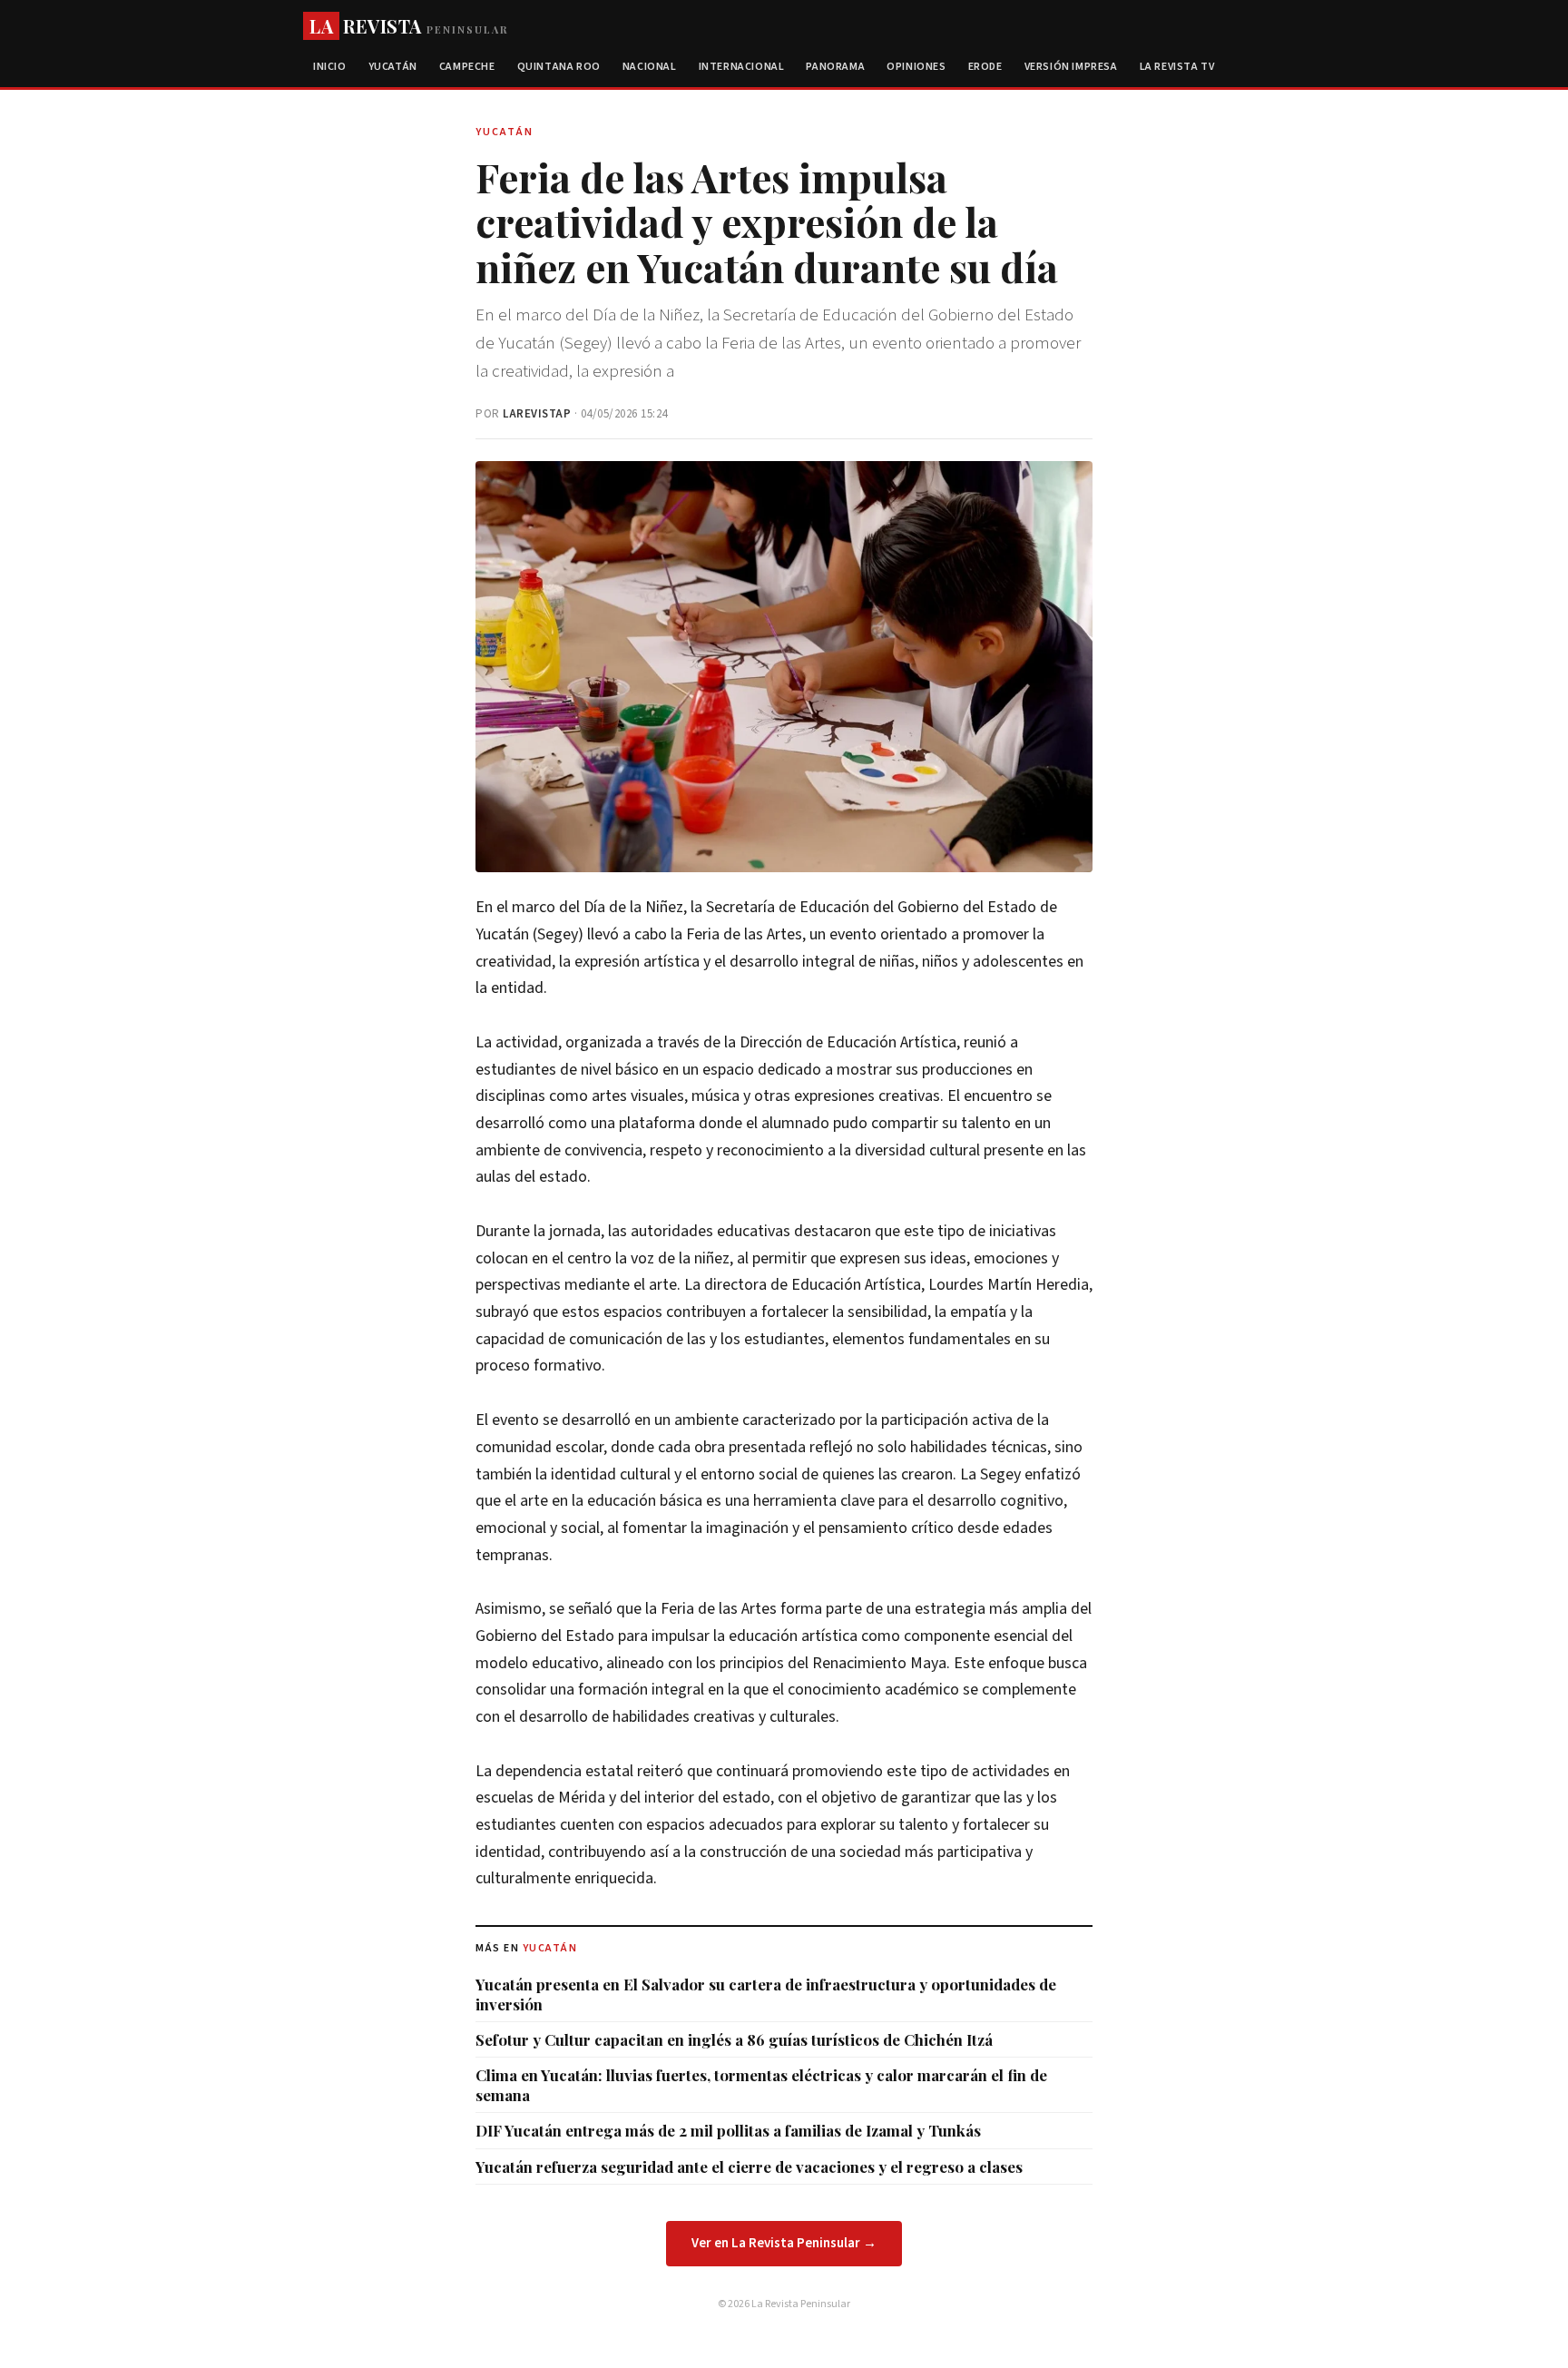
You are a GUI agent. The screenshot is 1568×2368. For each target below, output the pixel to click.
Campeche (467, 67)
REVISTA (409, 26)
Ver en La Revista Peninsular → (784, 2243)
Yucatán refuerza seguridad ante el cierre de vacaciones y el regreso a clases (749, 2167)
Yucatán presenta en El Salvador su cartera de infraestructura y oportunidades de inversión (766, 1994)
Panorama (835, 67)
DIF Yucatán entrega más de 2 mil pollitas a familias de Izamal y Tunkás (728, 2130)
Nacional (650, 67)
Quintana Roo (559, 67)
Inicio (330, 67)
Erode (985, 67)
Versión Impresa (1071, 67)
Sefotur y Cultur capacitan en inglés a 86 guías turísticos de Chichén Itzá (734, 2039)
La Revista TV (1177, 67)
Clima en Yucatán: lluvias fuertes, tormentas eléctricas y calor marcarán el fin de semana (761, 2085)
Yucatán (393, 67)
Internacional (742, 67)
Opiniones (916, 67)
